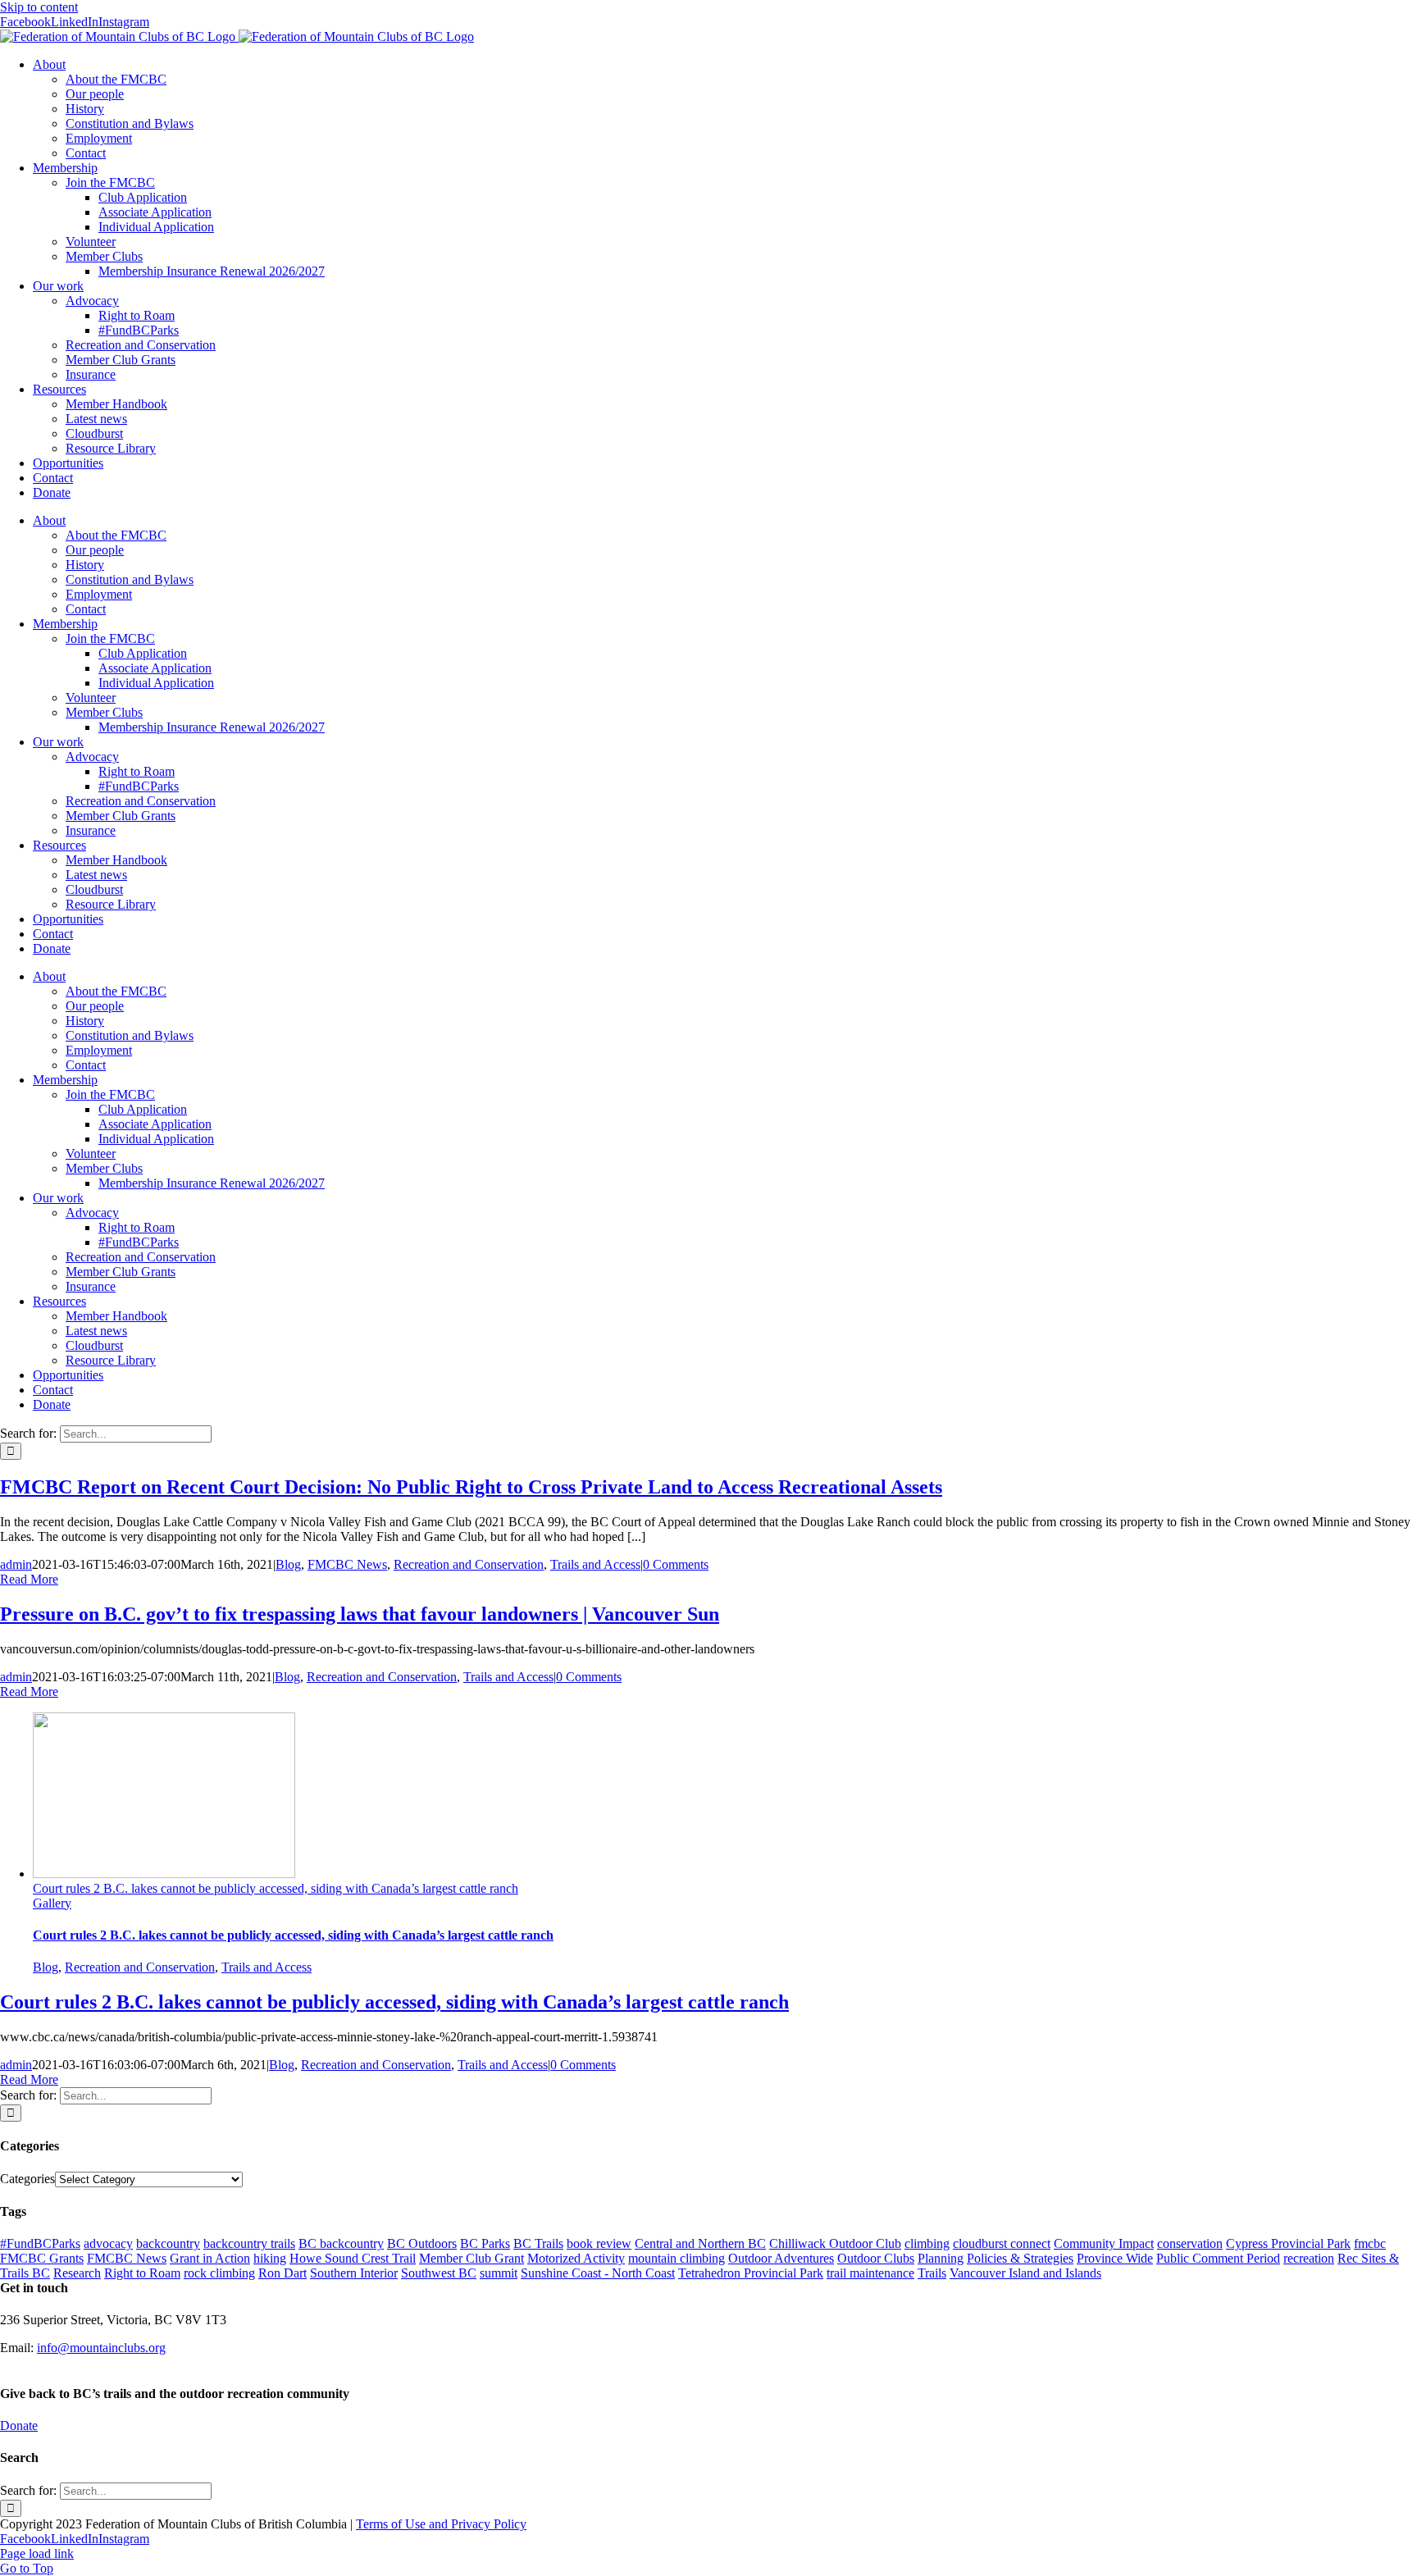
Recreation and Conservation (469, 1564)
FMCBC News (347, 1564)
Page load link (37, 2553)
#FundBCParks (40, 2243)
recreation (1309, 2258)
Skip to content (39, 7)
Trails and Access (595, 1564)
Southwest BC (439, 2273)
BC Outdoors (422, 2243)
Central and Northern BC (700, 2243)
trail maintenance (870, 2273)
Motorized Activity (576, 2258)
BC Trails (538, 2243)
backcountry (168, 2243)
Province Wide (1115, 2258)
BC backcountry (341, 2243)
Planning (941, 2258)
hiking (270, 2258)
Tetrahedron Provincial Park (751, 2273)
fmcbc (1370, 2243)
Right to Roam (142, 2273)
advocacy (108, 2243)
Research (77, 2273)
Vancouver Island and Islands (1025, 2273)
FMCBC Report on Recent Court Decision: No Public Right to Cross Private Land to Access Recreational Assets (471, 1487)
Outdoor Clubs (876, 2258)
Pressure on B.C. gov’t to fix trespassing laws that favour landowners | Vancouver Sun (360, 1614)
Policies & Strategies (1020, 2258)
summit (499, 2273)
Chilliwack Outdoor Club (835, 2243)
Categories (27, 2179)
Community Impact (1104, 2243)
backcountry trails (249, 2243)
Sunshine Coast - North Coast (598, 2273)
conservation (1190, 2243)
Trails (932, 2273)
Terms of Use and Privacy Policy (441, 2524)
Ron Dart (282, 2273)
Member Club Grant (472, 2258)
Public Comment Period (1218, 2258)
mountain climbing (677, 2258)
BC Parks (485, 2243)
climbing (927, 2243)
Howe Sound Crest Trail (353, 2258)
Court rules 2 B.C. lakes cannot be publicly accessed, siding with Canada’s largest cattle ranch (276, 1888)
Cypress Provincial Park (1288, 2243)
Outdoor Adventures (781, 2258)
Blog (288, 1564)
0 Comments (676, 1564)
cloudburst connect (1002, 2243)
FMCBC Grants (42, 2258)
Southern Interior (354, 2273)
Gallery (52, 1903)
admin (16, 1564)
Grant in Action (210, 2258)
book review (599, 2243)
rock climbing (219, 2273)
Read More (29, 1579)
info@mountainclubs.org (101, 2348)
